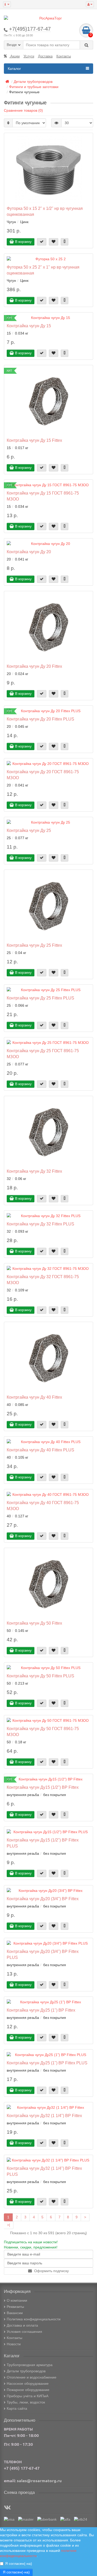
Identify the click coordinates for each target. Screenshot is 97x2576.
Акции (14, 56)
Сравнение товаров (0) (23, 110)
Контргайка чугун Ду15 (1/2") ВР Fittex (43, 1787)
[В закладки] (54, 242)
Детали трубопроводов (26, 2371)
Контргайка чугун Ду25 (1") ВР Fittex (41, 2010)
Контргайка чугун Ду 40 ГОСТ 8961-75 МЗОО (43, 1506)
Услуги (29, 56)
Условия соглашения (24, 2332)
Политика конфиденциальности (34, 2319)
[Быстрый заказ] (42, 242)
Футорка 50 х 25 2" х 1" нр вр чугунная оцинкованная (43, 270)
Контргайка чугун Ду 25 (29, 830)
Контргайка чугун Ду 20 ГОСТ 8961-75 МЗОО (43, 775)
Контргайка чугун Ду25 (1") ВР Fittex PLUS (47, 2063)
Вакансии (15, 2313)
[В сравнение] (65, 242)
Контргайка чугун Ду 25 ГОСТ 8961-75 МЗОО (43, 1054)
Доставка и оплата (22, 2325)
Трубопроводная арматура (30, 2365)
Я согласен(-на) (19, 2564)
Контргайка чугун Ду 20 (29, 552)
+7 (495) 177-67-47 (22, 2468)
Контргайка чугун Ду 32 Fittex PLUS (40, 1224)
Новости (14, 2344)
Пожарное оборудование (28, 2390)
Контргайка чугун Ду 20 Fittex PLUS (40, 719)
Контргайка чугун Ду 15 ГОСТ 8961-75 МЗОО (43, 496)
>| (9, 2225)
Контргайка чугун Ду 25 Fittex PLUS (40, 998)
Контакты (64, 56)
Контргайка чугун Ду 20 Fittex (34, 666)
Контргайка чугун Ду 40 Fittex (34, 1397)
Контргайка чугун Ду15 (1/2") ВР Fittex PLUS (43, 1843)
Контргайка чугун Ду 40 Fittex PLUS (40, 1450)
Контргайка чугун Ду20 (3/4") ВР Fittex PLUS (43, 1954)
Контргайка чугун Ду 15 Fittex (34, 440)
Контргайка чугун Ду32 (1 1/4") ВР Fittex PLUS (44, 2171)
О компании (17, 2300)
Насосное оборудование (28, 2384)
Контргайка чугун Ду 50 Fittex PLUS (40, 1676)
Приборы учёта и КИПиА (28, 2396)
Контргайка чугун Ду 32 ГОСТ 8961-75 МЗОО (43, 1280)
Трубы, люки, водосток (26, 2402)
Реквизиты (15, 2307)
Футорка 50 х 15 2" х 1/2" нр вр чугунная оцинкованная (45, 211)
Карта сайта (17, 2408)
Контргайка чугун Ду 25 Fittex (34, 945)
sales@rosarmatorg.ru (39, 2481)
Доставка (45, 56)
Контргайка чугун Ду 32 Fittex (34, 1171)
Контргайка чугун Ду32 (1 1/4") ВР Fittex (44, 2115)
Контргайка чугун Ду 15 (29, 326)
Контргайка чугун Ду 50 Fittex (34, 1623)
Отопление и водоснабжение (32, 2377)
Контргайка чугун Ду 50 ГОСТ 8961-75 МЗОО (43, 1731)
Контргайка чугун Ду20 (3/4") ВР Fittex (43, 1899)
